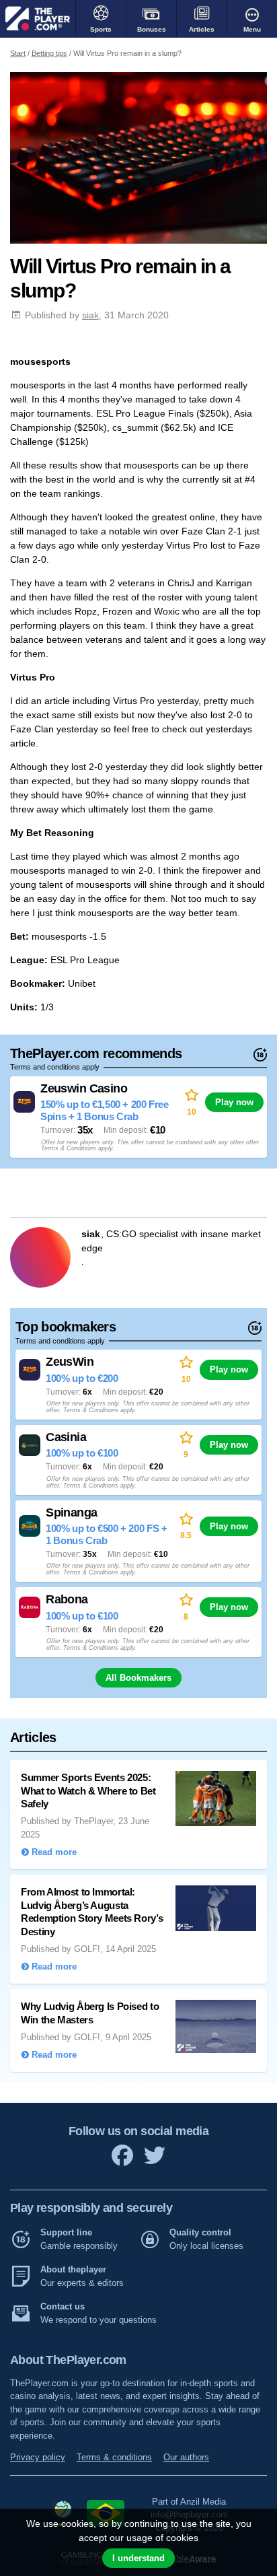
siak (90, 315)
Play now (234, 1102)
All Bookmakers (138, 1678)
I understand (138, 2558)
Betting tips (49, 53)
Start (18, 53)
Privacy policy (38, 2457)
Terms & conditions (114, 2457)
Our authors (186, 2457)
